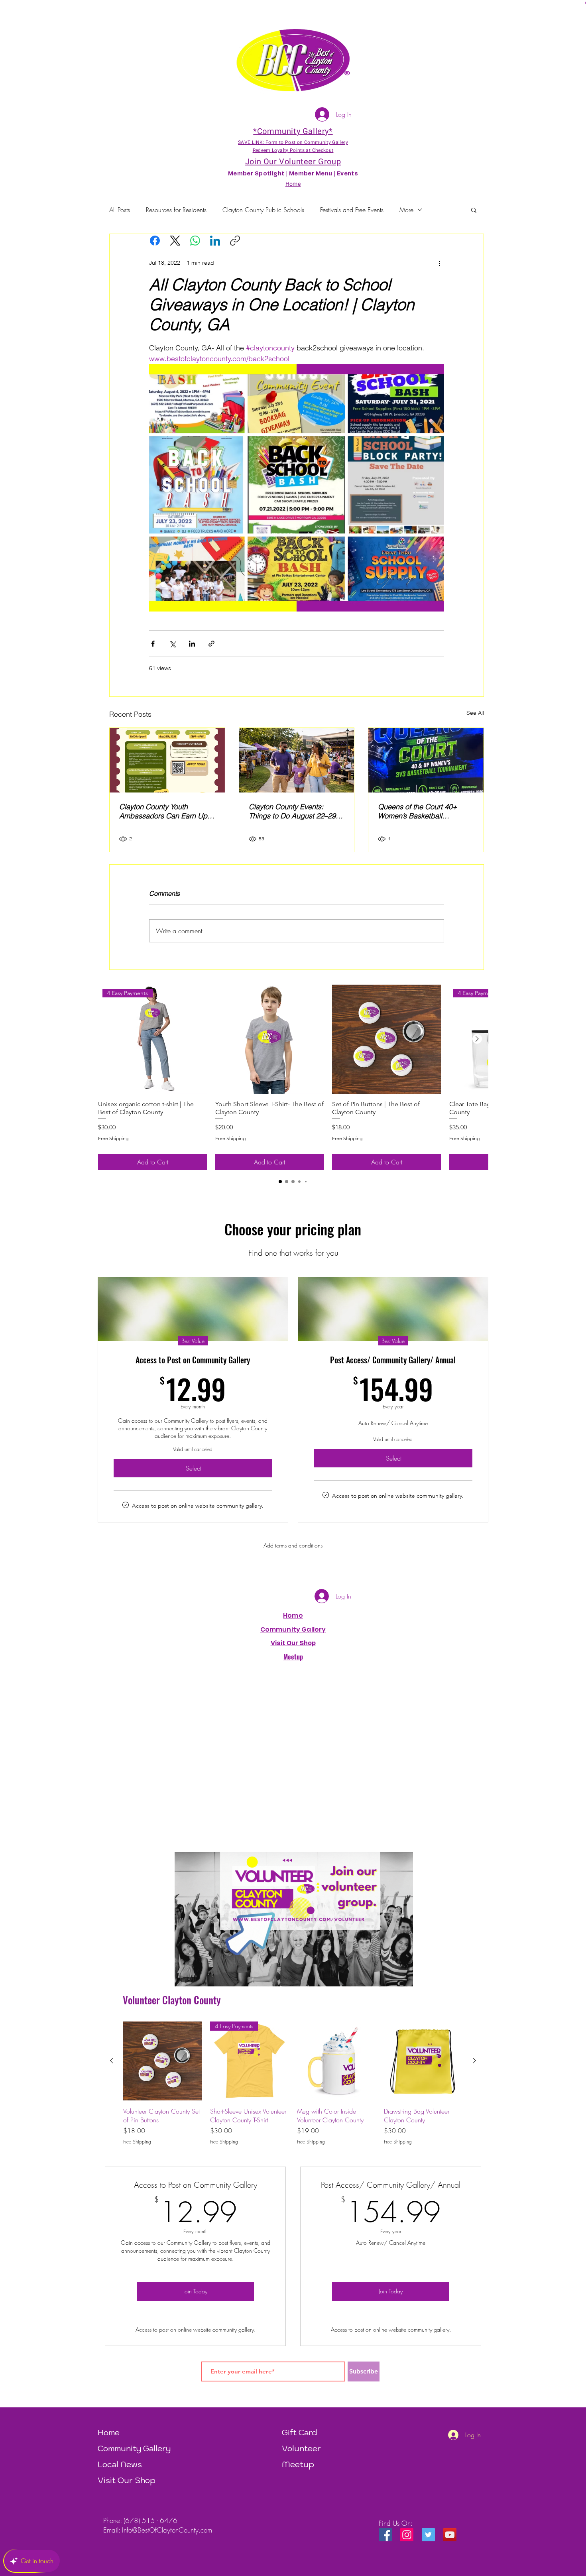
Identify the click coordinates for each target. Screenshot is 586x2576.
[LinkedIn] (215, 241)
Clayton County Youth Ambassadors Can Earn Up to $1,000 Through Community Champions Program (163, 811)
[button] (474, 210)
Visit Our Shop (127, 2480)
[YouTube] (450, 2535)
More (406, 210)
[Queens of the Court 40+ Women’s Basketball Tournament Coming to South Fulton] (426, 760)
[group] (293, 1077)
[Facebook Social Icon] (385, 2535)
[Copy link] (235, 241)
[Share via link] (211, 644)
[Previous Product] (112, 2061)
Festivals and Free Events (352, 210)
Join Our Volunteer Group (293, 162)
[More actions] (439, 263)
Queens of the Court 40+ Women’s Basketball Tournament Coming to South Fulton (424, 811)
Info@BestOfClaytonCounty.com (167, 2530)
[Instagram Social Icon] (407, 2535)
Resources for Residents (176, 210)
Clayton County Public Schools (263, 210)
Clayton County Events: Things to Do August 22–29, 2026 (293, 811)
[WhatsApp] (195, 241)
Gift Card (300, 2432)
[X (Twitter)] (175, 241)
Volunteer (301, 2448)
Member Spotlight (256, 174)
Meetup (298, 2464)
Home (293, 1615)
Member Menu (311, 174)
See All (475, 713)
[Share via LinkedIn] (192, 644)
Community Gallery (293, 1629)
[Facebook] (155, 241)
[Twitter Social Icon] (428, 2535)
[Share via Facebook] (153, 644)
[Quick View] (270, 1039)
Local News (120, 2464)
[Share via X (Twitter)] (172, 644)
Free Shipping (113, 1138)
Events (348, 174)
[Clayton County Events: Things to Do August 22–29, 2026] (297, 760)
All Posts (120, 210)
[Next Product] (477, 1039)
